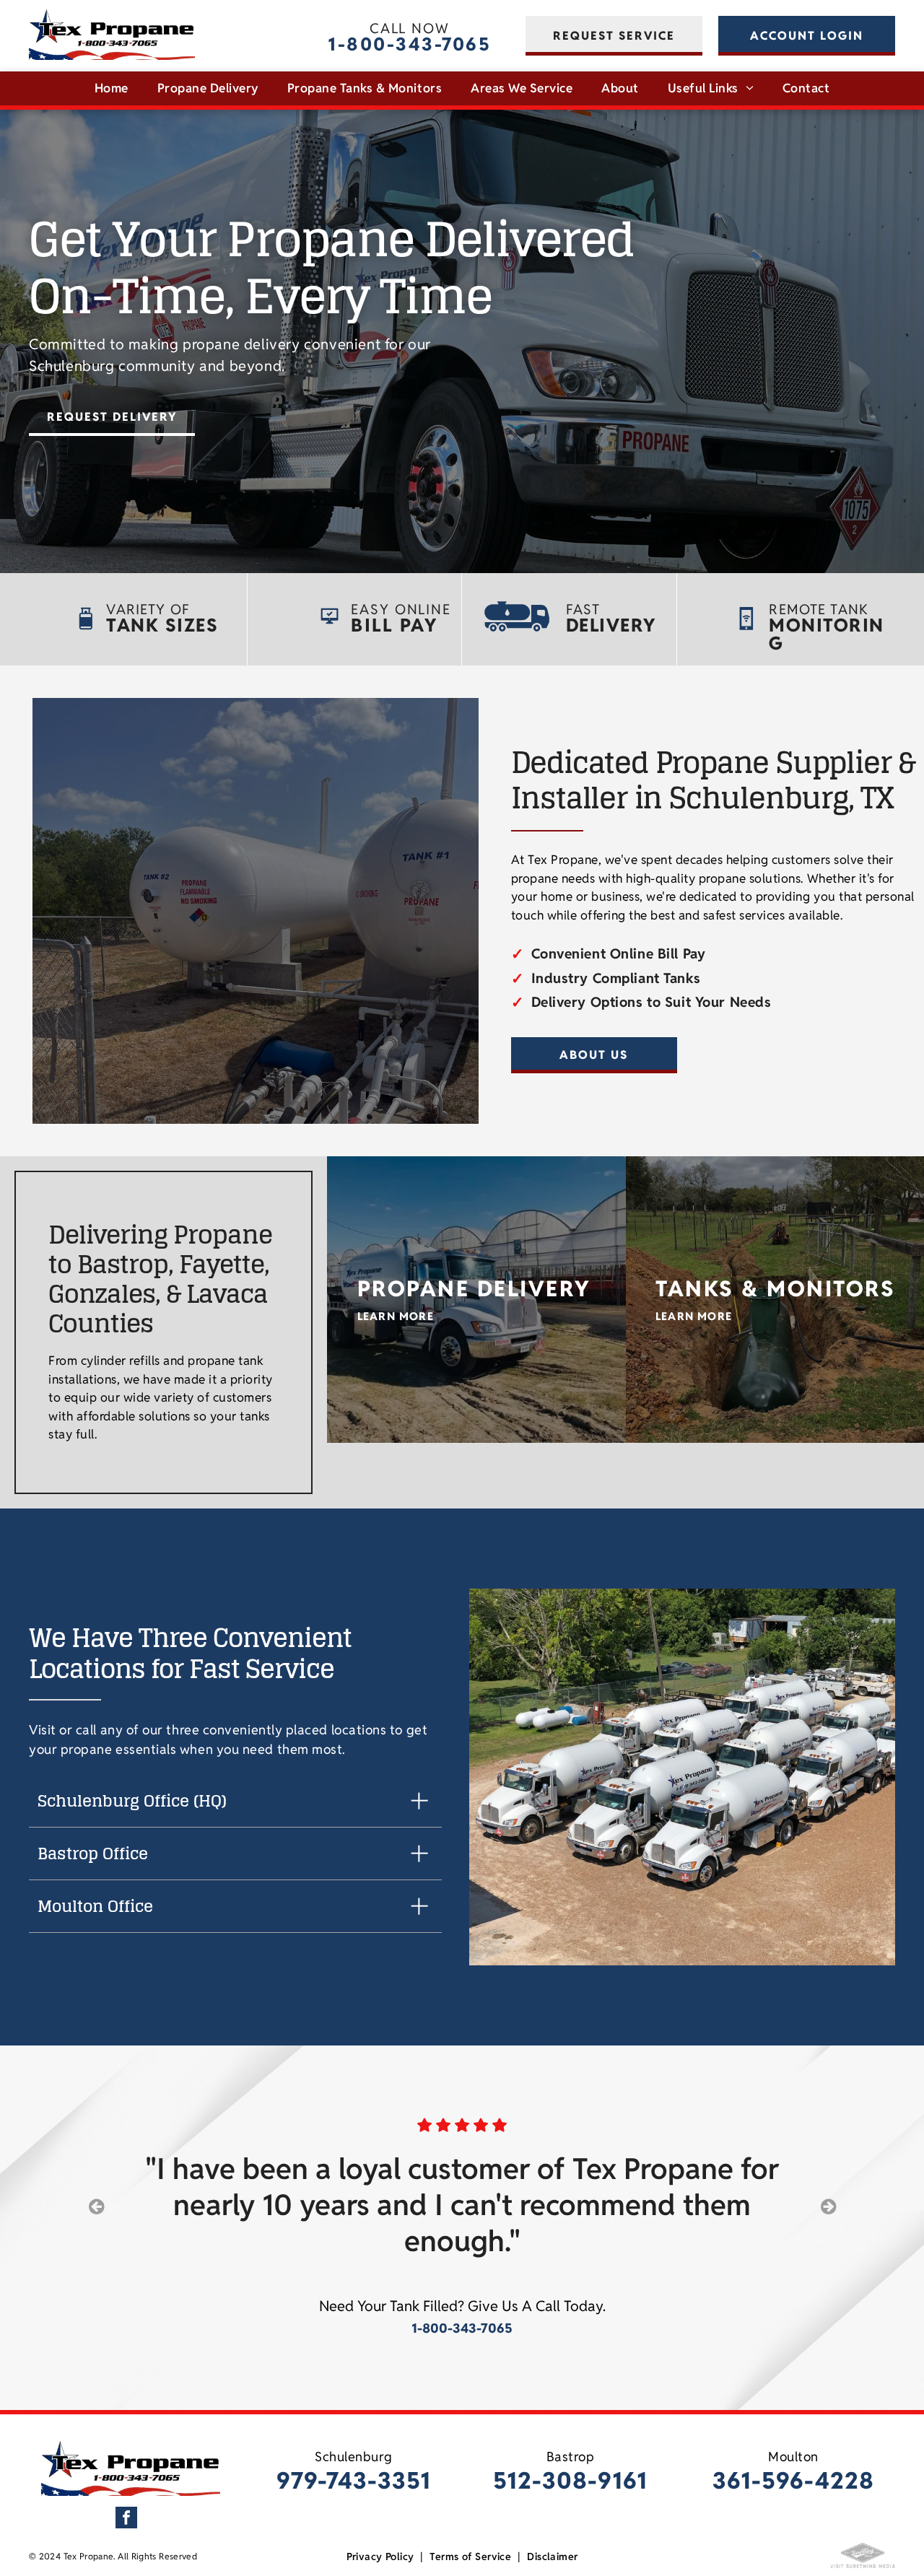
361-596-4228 (794, 2480)
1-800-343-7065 (409, 44)
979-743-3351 (354, 2480)
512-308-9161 (570, 2480)
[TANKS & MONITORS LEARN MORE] (775, 1164)
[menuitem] (112, 89)
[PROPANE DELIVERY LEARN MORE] (476, 1164)
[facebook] (126, 2519)
